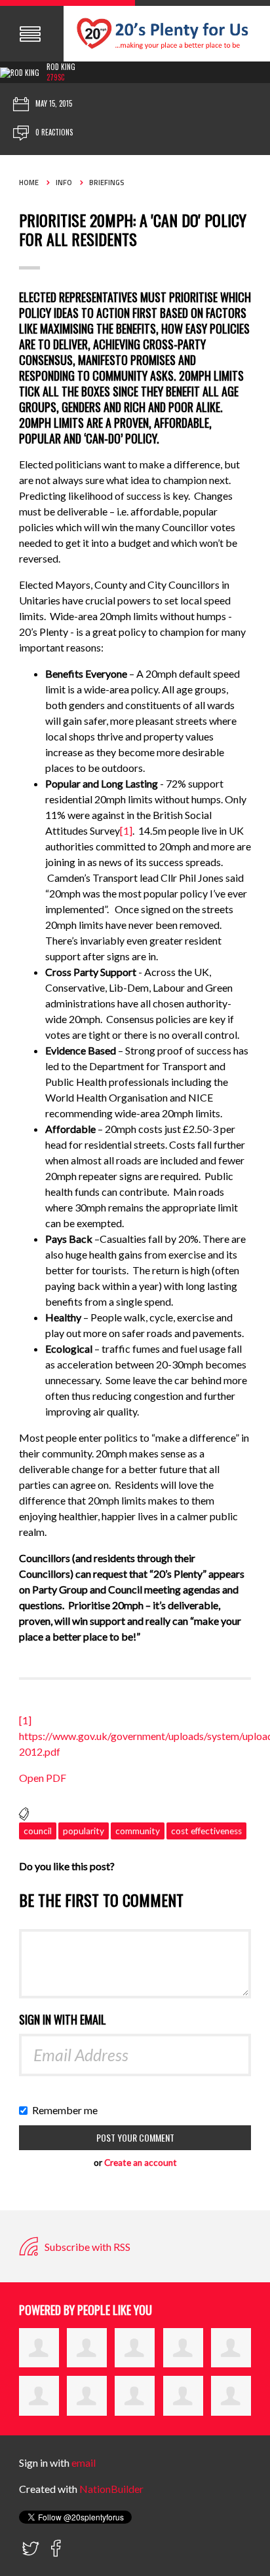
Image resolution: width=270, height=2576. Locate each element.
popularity (84, 1831)
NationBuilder (111, 2489)
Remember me (68, 2110)
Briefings (107, 183)
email (84, 2463)
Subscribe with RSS (87, 2247)
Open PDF (43, 1778)
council (38, 1831)
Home (29, 183)
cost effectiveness (206, 1831)
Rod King (61, 67)
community (138, 1831)
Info (64, 183)
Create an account (141, 2163)
